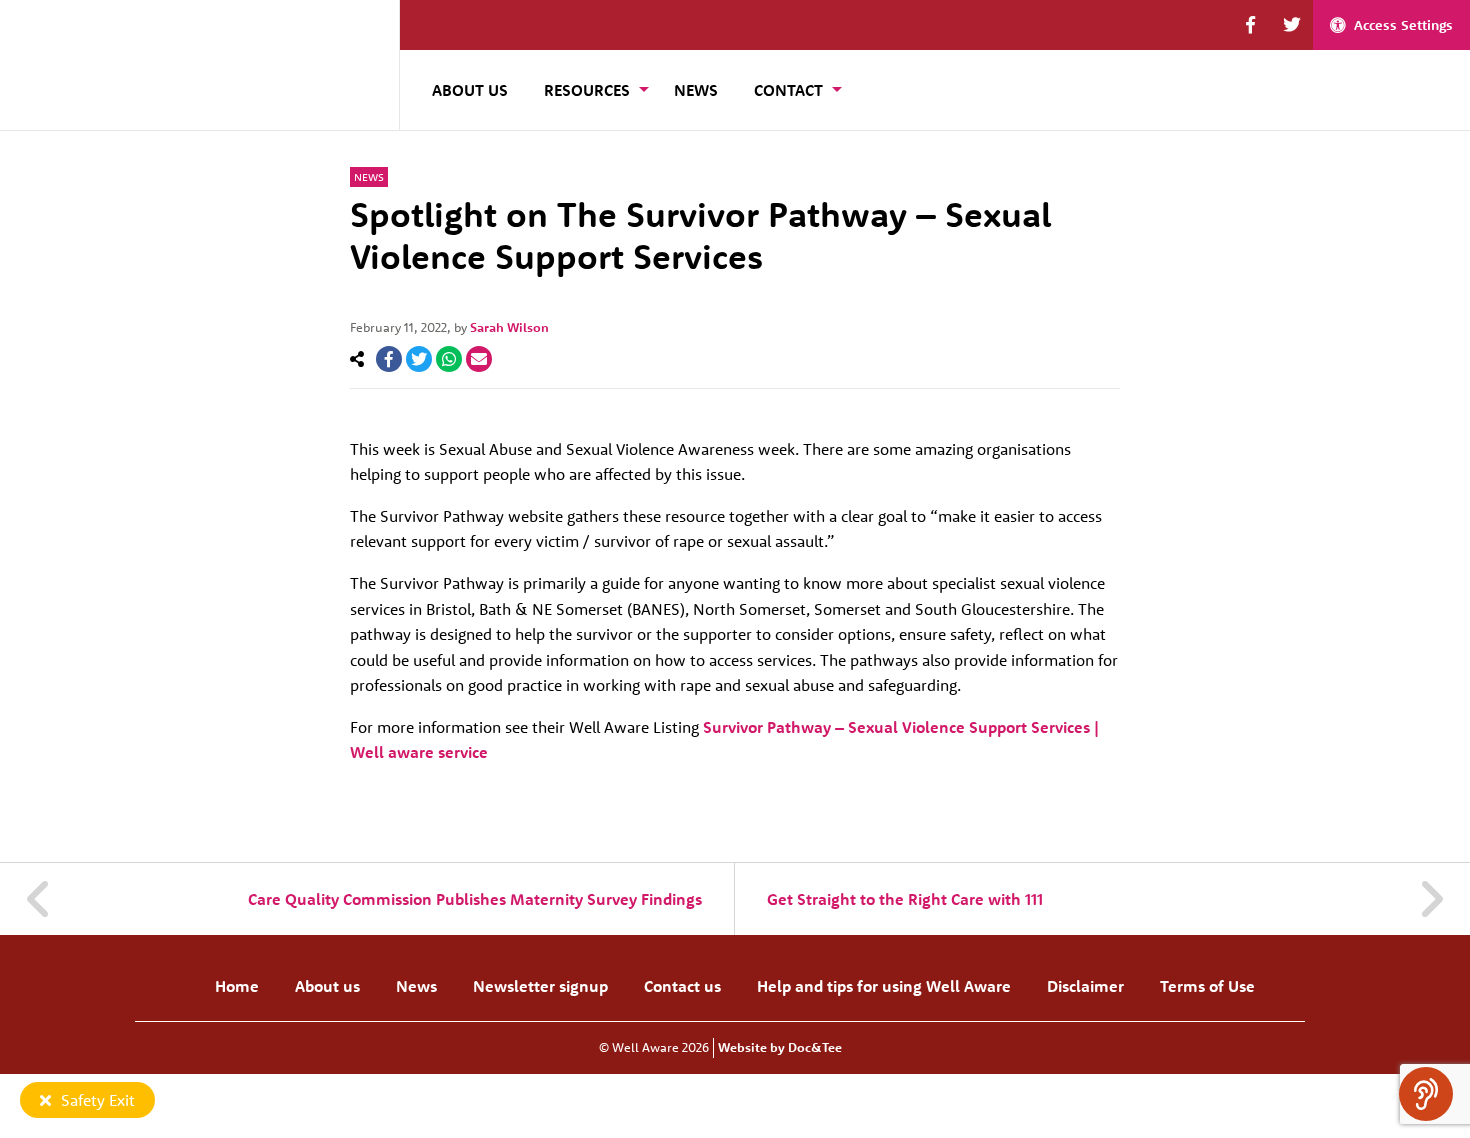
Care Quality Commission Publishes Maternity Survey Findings (475, 899)
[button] (1250, 25)
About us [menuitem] (470, 90)
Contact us (682, 986)
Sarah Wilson (509, 327)
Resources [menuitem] (587, 90)
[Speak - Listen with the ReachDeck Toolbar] (1426, 1094)
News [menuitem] (696, 90)
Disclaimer (1085, 986)
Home (237, 986)
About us (327, 986)
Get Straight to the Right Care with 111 (905, 899)
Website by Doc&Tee (780, 1047)
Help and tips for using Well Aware (884, 986)
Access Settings (1403, 25)
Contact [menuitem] (788, 90)
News (369, 177)
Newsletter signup (540, 986)
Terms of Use (1207, 986)
